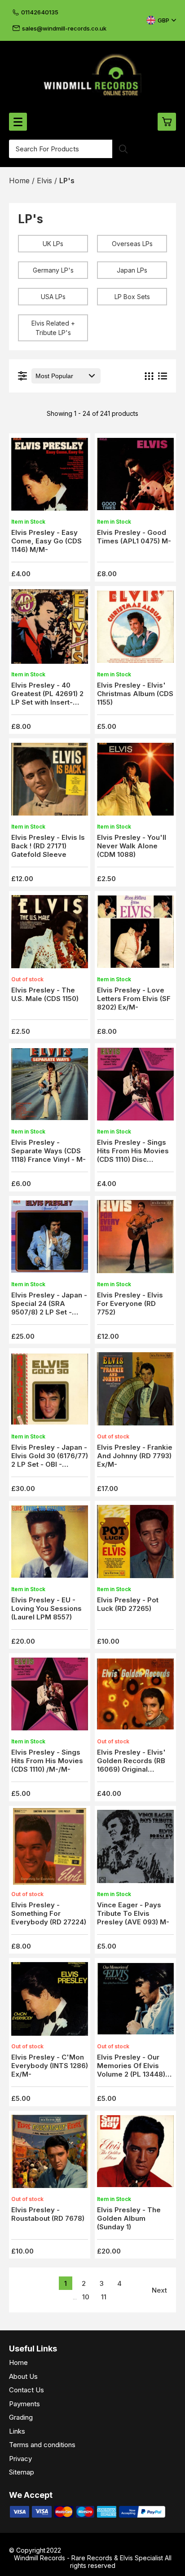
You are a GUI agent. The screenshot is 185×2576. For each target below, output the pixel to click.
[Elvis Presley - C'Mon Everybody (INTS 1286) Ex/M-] (50, 2001)
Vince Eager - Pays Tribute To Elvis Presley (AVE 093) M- (133, 1913)
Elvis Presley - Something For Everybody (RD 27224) (49, 1913)
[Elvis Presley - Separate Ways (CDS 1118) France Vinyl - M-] (50, 1087)
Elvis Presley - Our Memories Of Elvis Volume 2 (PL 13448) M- (131, 2070)
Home (18, 2362)
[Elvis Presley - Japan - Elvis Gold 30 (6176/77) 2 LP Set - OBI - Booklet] (50, 1392)
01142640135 (40, 12)
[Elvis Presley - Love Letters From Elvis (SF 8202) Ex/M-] (135, 934)
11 (104, 2297)
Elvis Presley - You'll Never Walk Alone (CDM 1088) (132, 846)
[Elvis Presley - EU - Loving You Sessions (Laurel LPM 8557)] (50, 1544)
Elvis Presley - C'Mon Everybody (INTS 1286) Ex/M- (50, 2066)
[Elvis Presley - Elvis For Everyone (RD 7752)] (135, 1239)
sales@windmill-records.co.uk (64, 28)
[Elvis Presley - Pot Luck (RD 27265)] (135, 1544)
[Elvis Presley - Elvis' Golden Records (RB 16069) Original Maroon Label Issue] (135, 1696)
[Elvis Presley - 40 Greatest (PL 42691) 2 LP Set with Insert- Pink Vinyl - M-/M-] (50, 629)
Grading (21, 2417)
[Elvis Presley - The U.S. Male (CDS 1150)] (50, 934)
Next (159, 2290)
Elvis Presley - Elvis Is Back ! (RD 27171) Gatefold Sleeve (48, 846)
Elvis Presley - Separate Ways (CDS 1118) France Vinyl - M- (48, 1151)
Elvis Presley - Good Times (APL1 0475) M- (134, 537)
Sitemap (22, 2472)
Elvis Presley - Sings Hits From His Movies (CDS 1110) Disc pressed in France (133, 1155)
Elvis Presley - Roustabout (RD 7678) (48, 2214)
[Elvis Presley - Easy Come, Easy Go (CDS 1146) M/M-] (50, 477)
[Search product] (123, 149)
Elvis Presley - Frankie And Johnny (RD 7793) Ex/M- (135, 1456)
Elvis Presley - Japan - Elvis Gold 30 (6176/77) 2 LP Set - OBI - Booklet (50, 1460)
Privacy (20, 2459)
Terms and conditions (42, 2445)
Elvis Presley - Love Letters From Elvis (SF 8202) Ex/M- (134, 999)
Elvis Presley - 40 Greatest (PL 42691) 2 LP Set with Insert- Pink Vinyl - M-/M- (47, 698)
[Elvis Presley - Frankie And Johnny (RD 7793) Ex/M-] (135, 1392)
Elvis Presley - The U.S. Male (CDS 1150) (45, 994)
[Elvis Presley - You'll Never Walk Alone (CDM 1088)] (135, 782)
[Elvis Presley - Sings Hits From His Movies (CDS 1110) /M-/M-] (50, 1696)
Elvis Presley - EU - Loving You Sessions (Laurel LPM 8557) (46, 1608)
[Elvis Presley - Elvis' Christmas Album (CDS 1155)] (135, 629)
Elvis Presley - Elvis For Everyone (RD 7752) (130, 1303)
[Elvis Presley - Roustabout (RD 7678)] (50, 2154)
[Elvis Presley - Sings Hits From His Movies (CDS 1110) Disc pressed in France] (135, 1087)
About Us (23, 2376)
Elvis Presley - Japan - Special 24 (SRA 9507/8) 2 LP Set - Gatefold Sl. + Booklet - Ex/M (49, 1312)
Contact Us (26, 2390)
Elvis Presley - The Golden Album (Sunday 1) (129, 2218)
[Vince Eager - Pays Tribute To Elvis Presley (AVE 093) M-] (135, 1849)
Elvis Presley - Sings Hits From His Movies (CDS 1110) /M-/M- (47, 1761)
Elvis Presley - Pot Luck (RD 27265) (128, 1604)
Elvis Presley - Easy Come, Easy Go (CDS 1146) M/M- (46, 541)
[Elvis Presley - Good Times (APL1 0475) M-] (135, 477)
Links (17, 2431)
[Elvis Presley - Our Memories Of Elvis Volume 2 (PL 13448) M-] (135, 2001)
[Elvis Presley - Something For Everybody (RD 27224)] (50, 1849)
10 (86, 2297)
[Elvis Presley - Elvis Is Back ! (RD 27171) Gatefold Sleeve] (50, 782)
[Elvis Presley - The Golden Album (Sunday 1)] (135, 2154)
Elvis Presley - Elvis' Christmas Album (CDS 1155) (135, 694)
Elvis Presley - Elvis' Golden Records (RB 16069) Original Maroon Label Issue (131, 1765)
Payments (24, 2404)
